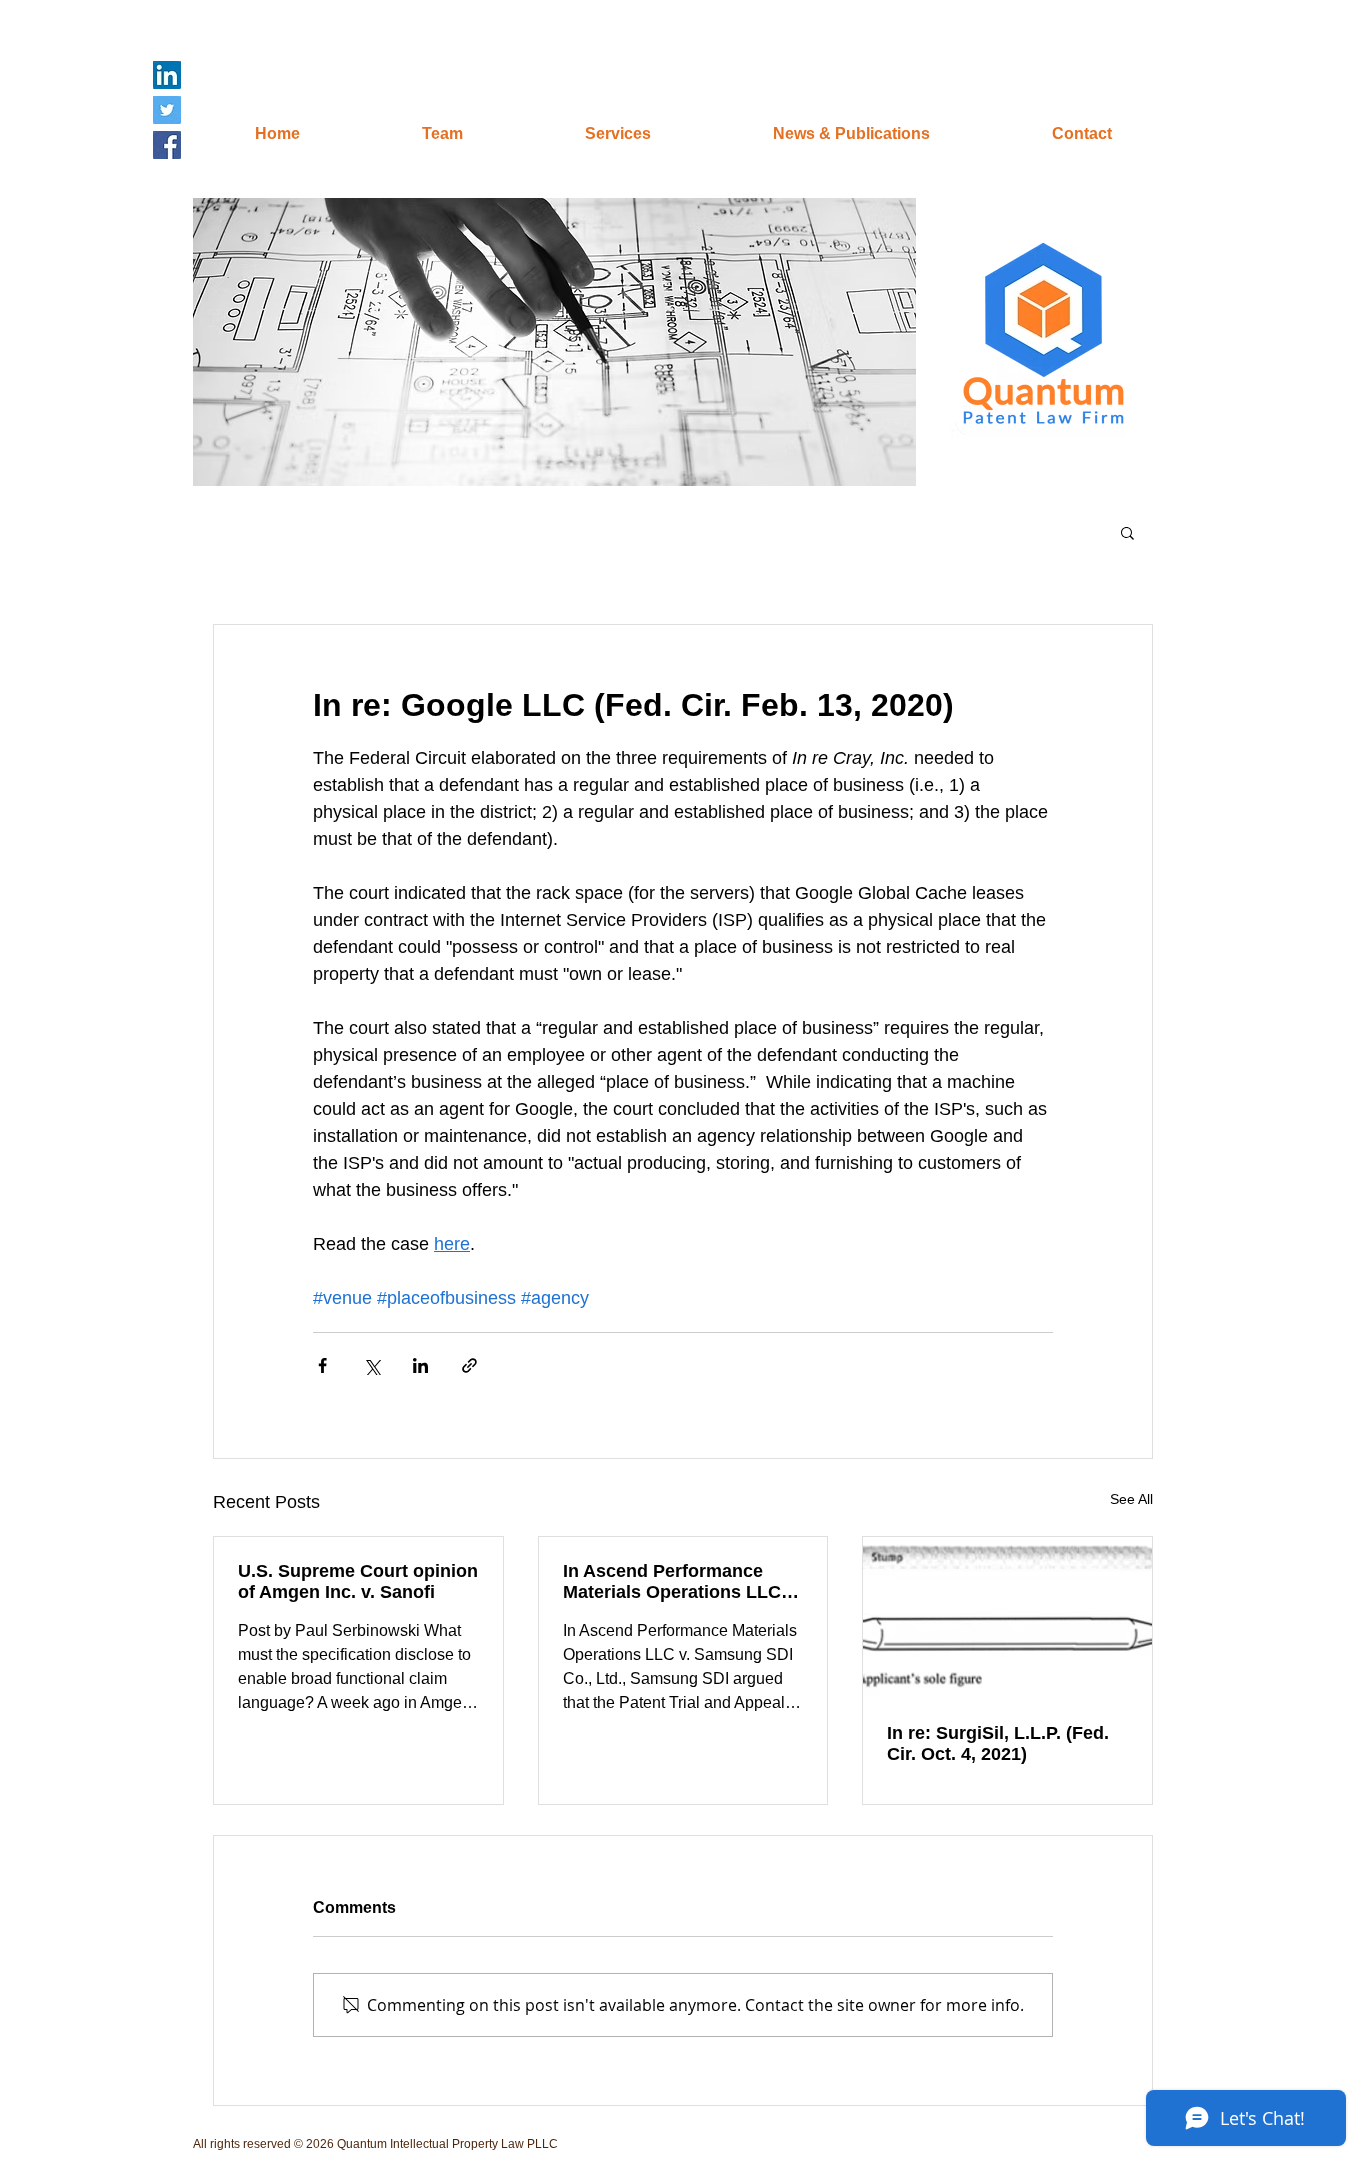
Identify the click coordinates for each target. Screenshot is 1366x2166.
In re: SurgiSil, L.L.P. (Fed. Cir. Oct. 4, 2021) (998, 1743)
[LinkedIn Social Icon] (167, 75)
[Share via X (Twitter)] (371, 1365)
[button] (554, 342)
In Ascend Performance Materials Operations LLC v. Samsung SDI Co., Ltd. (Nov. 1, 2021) (681, 1582)
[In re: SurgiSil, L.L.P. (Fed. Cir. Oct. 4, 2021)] (1007, 1618)
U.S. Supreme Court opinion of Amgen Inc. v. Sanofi (358, 1581)
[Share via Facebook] (322, 1365)
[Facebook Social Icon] (167, 145)
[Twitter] (167, 110)
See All (1131, 1499)
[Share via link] (469, 1365)
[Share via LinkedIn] (420, 1365)
